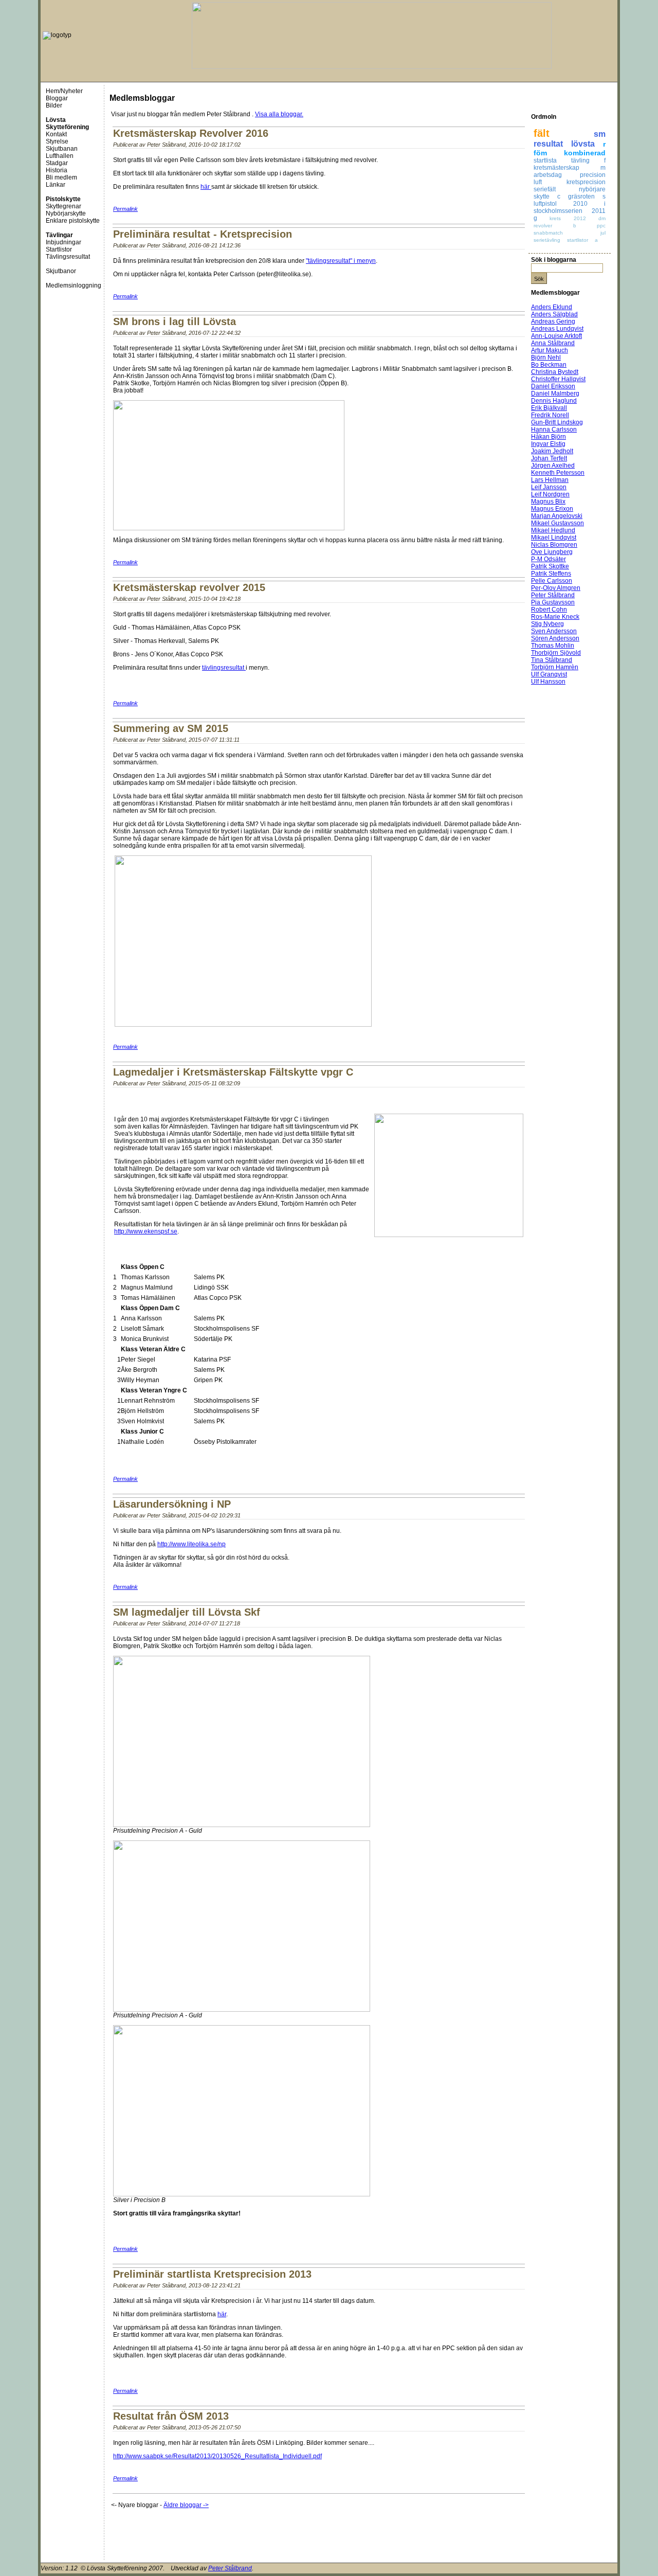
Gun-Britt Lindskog (557, 422)
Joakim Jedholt (552, 451)
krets (555, 218)
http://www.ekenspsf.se (146, 1231)
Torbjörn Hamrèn (555, 667)
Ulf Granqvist (549, 674)
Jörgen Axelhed (553, 466)
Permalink (125, 209)
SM (600, 134)
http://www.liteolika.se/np (191, 1544)
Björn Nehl (546, 357)
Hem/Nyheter (64, 91)
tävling (580, 160)
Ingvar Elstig (548, 444)
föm (540, 153)
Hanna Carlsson (554, 430)
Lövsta (583, 144)
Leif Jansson (549, 487)
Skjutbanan (62, 149)
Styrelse (57, 141)
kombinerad (585, 153)
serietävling (547, 240)
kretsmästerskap (556, 168)
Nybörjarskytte (66, 213)
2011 (599, 211)
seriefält (545, 189)
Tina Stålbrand (552, 660)
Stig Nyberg (547, 624)
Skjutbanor (61, 271)
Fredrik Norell (550, 415)
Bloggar (57, 98)
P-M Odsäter (549, 559)
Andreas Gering (553, 321)
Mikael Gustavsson (558, 523)
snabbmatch (548, 233)
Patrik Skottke (550, 566)
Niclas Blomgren (554, 545)
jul (603, 233)
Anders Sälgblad (554, 314)
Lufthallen (60, 156)
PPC (601, 226)
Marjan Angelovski (557, 516)
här (206, 187)
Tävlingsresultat (68, 257)
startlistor (578, 240)
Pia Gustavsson (553, 602)
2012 (580, 218)
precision (593, 175)
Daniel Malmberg (555, 393)
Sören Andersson (555, 638)
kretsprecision (586, 182)
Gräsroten (581, 196)
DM (602, 218)
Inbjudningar (63, 242)
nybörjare (592, 189)
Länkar (56, 185)
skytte (542, 196)
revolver (543, 226)
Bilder (54, 105)
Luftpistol (545, 204)
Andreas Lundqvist (557, 329)
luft (538, 182)
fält (542, 133)
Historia (57, 170)
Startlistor (59, 249)
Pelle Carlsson (552, 581)
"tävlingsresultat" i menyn (341, 261)
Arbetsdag (548, 175)
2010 (580, 204)
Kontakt (56, 134)
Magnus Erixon (552, 509)
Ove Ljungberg (552, 552)
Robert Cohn (549, 610)
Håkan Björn (549, 437)
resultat (548, 144)
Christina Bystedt (555, 372)
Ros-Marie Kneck (555, 617)
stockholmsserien (558, 211)
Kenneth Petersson (558, 473)
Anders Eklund (552, 307)
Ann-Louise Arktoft (556, 336)
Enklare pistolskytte (73, 221)
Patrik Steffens (551, 574)
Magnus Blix (548, 502)
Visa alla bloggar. (279, 114)
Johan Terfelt (549, 458)
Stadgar (57, 163)
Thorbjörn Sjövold (556, 653)
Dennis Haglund (554, 401)
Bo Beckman (549, 365)
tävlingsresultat (224, 668)
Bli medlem (61, 177)
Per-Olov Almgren (556, 588)
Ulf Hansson (548, 682)
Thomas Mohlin (553, 646)
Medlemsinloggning (74, 285)
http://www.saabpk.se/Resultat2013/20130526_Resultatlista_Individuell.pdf (217, 2456)
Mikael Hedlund (553, 530)
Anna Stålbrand (553, 343)
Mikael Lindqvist (554, 538)
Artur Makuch (550, 350)
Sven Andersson (554, 631)
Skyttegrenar (63, 206)
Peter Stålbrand (553, 595)
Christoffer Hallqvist (558, 379)
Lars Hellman (550, 480)
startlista (545, 160)
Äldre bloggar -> (186, 2505)
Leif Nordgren (550, 494)
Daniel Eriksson (553, 386)
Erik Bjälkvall (549, 408)
